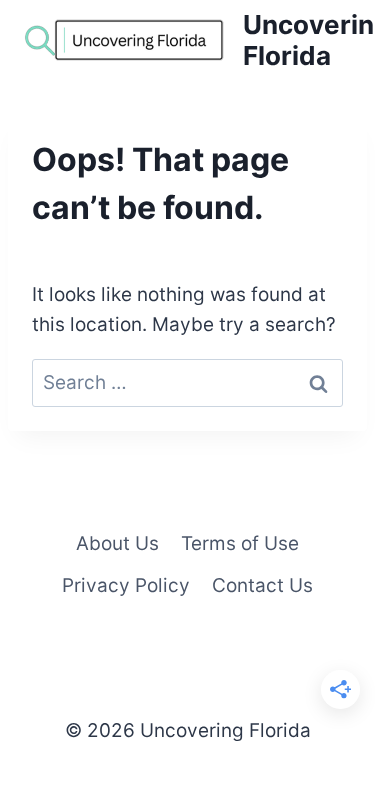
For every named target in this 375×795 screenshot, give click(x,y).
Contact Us (262, 585)
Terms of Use (240, 543)
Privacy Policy (126, 585)
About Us (117, 543)
